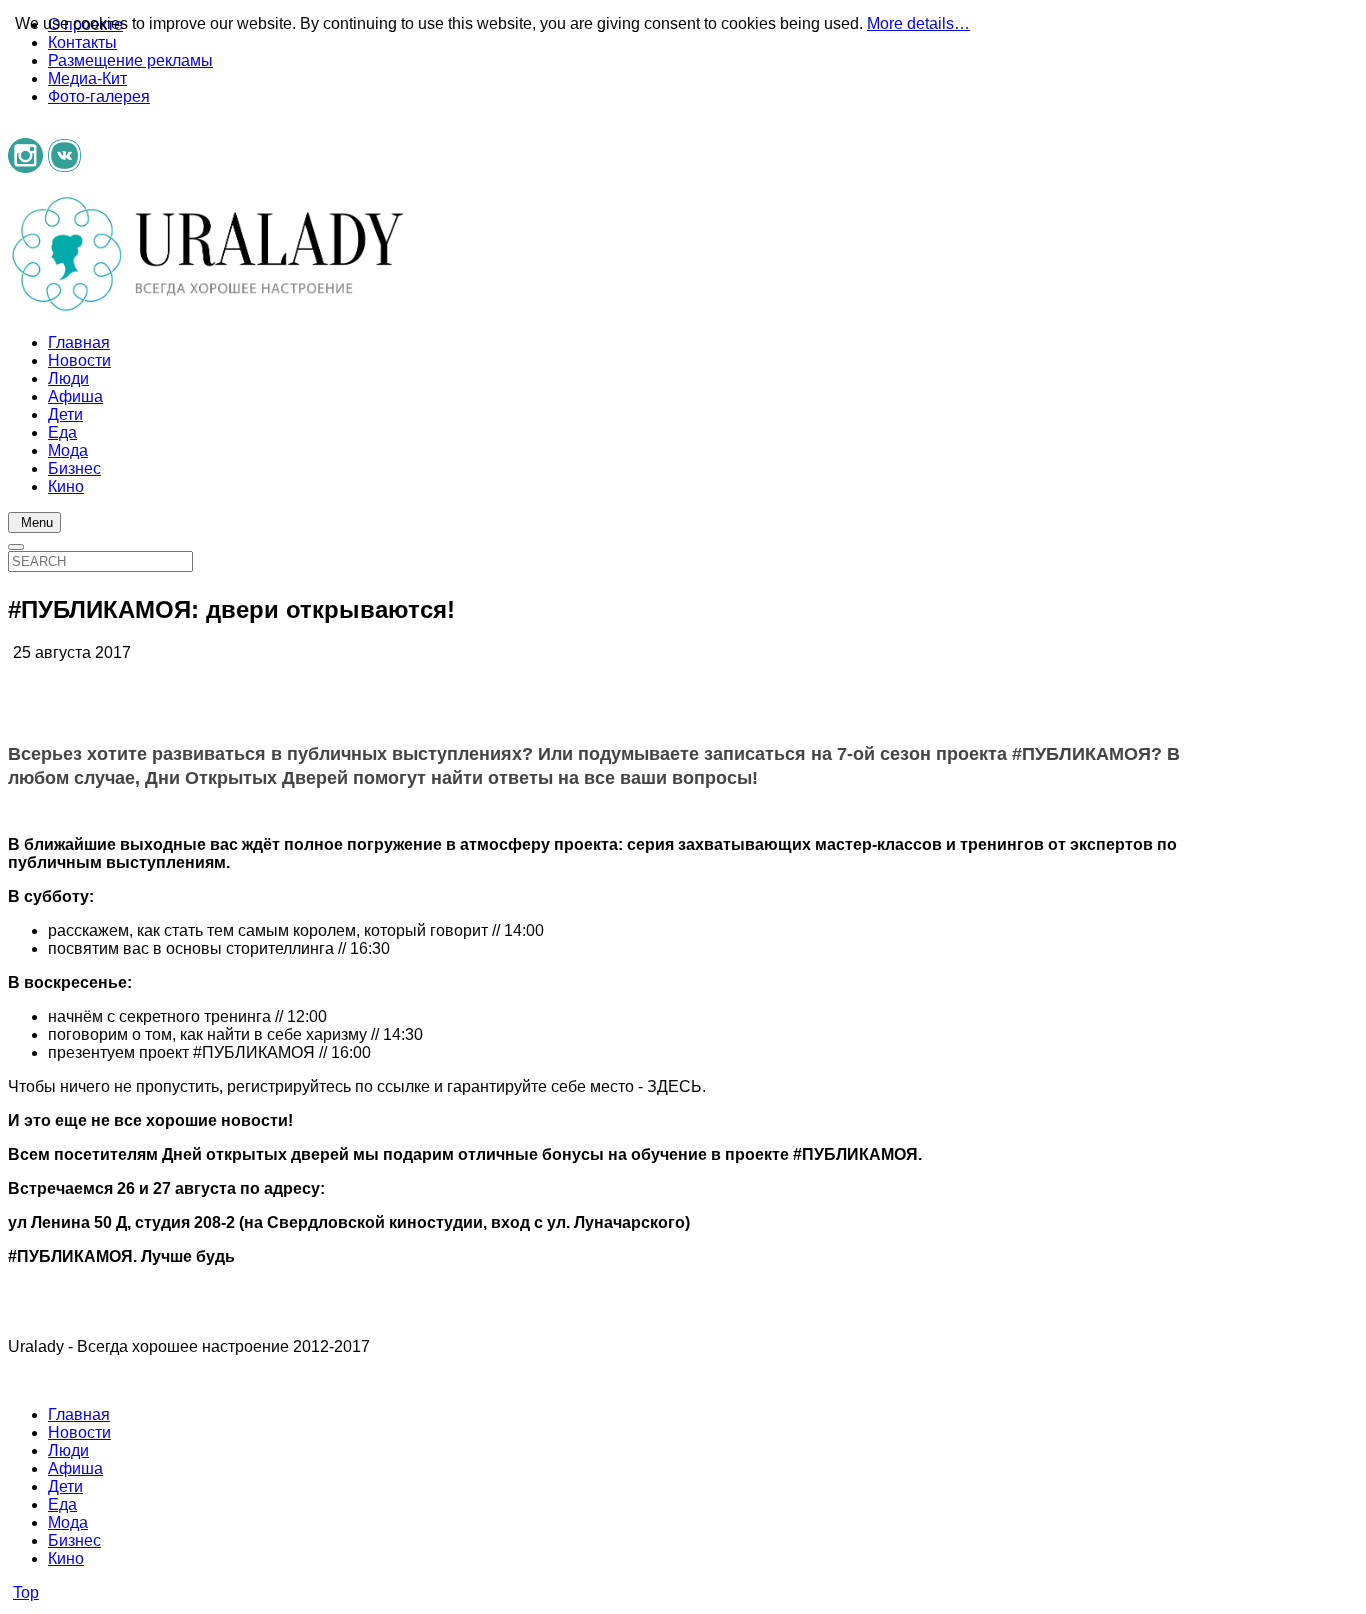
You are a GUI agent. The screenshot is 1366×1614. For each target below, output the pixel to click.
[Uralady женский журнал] (208, 308)
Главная (79, 1414)
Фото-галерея (99, 96)
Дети (65, 1486)
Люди (68, 1450)
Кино (66, 1558)
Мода (68, 1522)
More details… (918, 23)
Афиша (75, 1468)
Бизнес (74, 1540)
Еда (62, 1504)
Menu (37, 522)
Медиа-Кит (87, 78)
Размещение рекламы (130, 60)
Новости (79, 1432)
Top (26, 1592)
